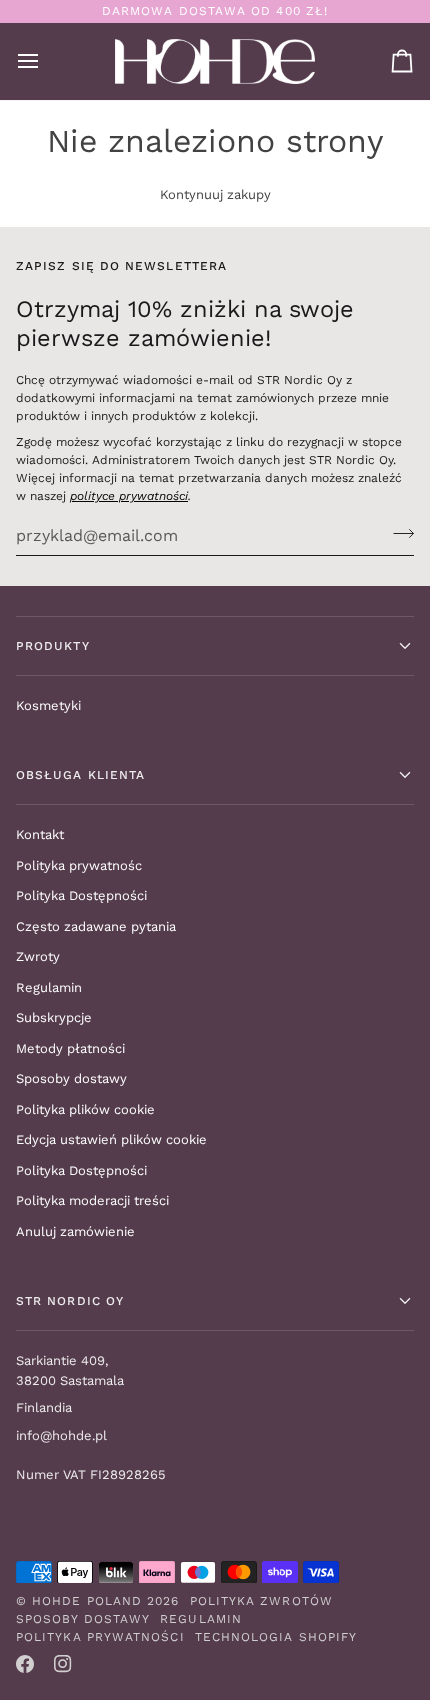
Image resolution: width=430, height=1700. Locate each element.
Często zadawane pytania (96, 926)
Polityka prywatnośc (79, 865)
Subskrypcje (54, 1017)
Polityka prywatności (100, 1637)
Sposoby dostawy (71, 1078)
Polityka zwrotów (261, 1601)
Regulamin (49, 987)
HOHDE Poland (87, 1601)
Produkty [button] (53, 646)
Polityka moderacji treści (92, 1200)
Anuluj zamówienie (75, 1231)
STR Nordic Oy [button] (70, 1301)
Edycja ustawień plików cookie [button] (111, 1139)
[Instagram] (63, 1664)
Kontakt (40, 834)
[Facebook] (25, 1664)
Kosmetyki (48, 705)
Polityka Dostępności (81, 895)
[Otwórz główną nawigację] (46, 61)
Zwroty (38, 956)
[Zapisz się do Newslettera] (397, 533)
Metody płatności (70, 1048)
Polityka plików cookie (85, 1109)
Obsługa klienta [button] (80, 775)
